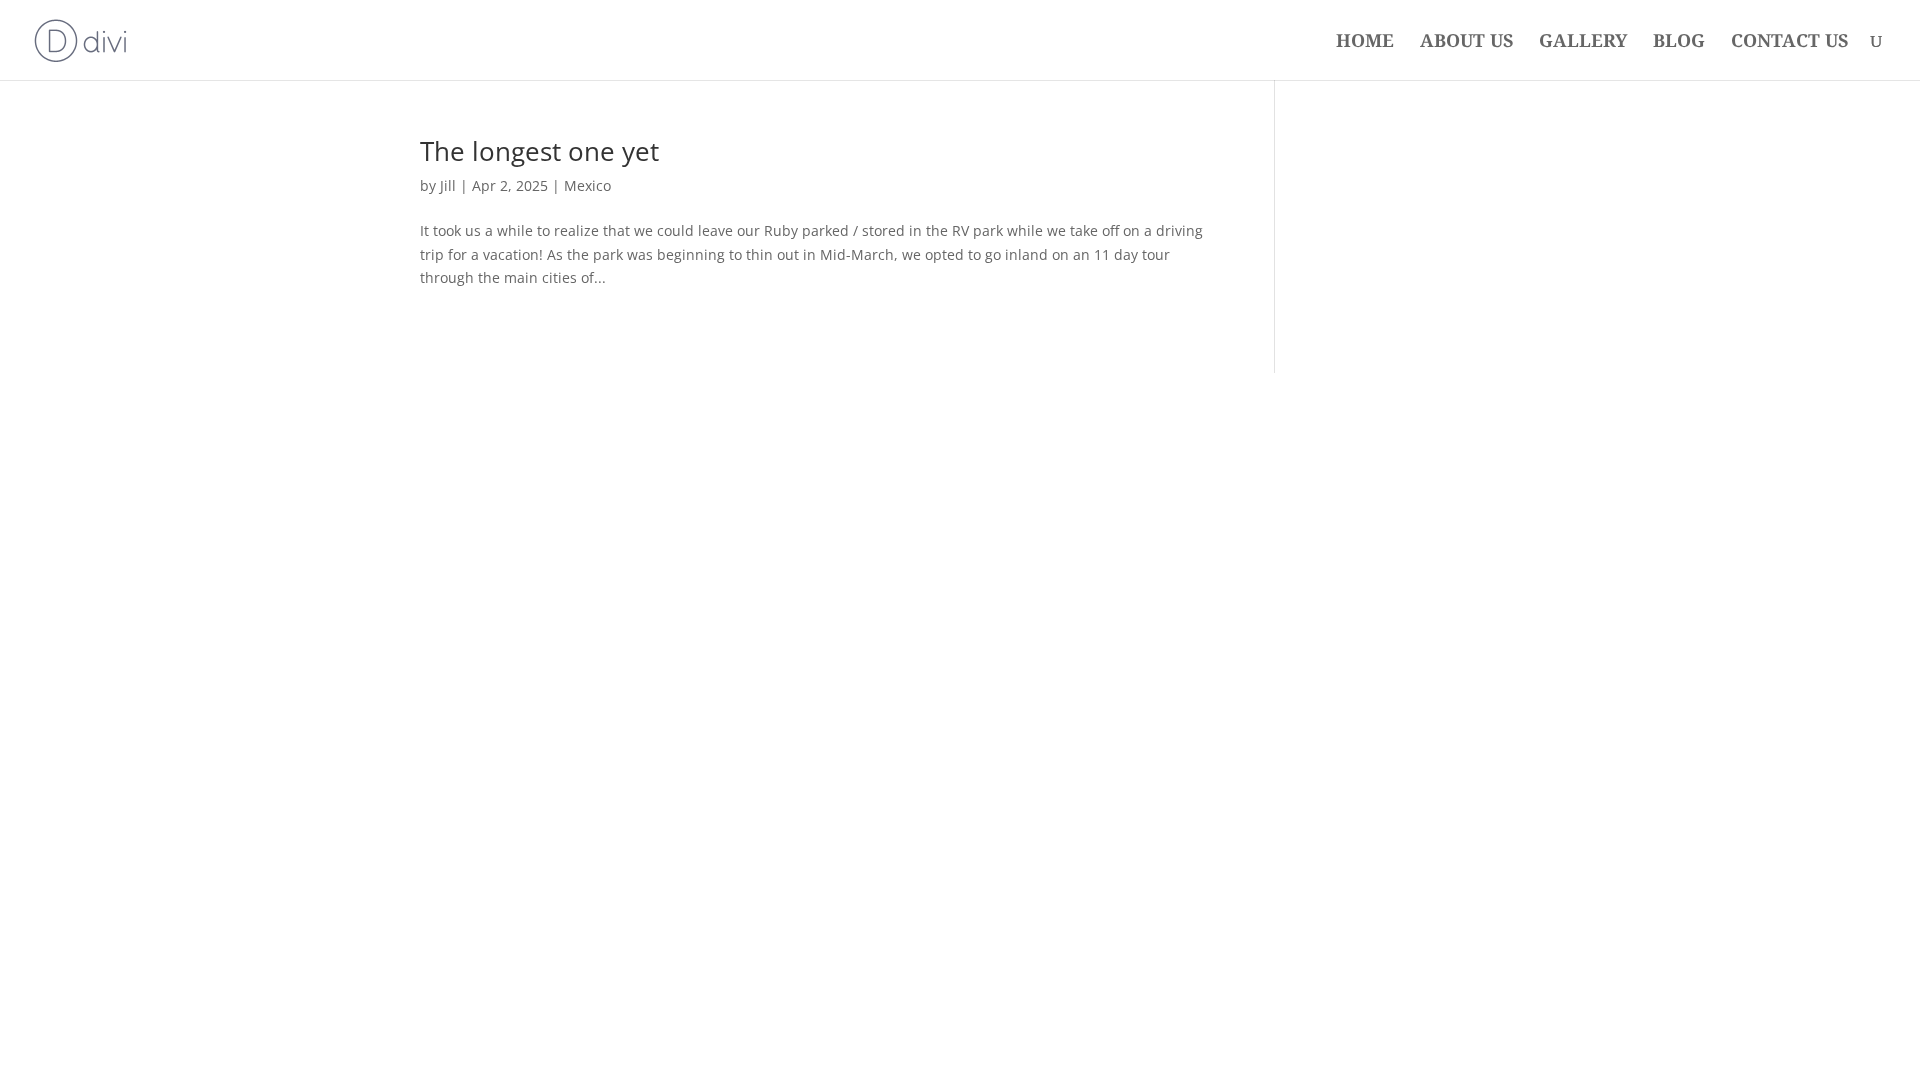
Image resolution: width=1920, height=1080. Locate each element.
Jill (448, 185)
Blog (1679, 42)
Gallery (1583, 42)
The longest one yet (539, 151)
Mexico (587, 185)
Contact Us (1789, 42)
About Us (1466, 42)
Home (1365, 42)
